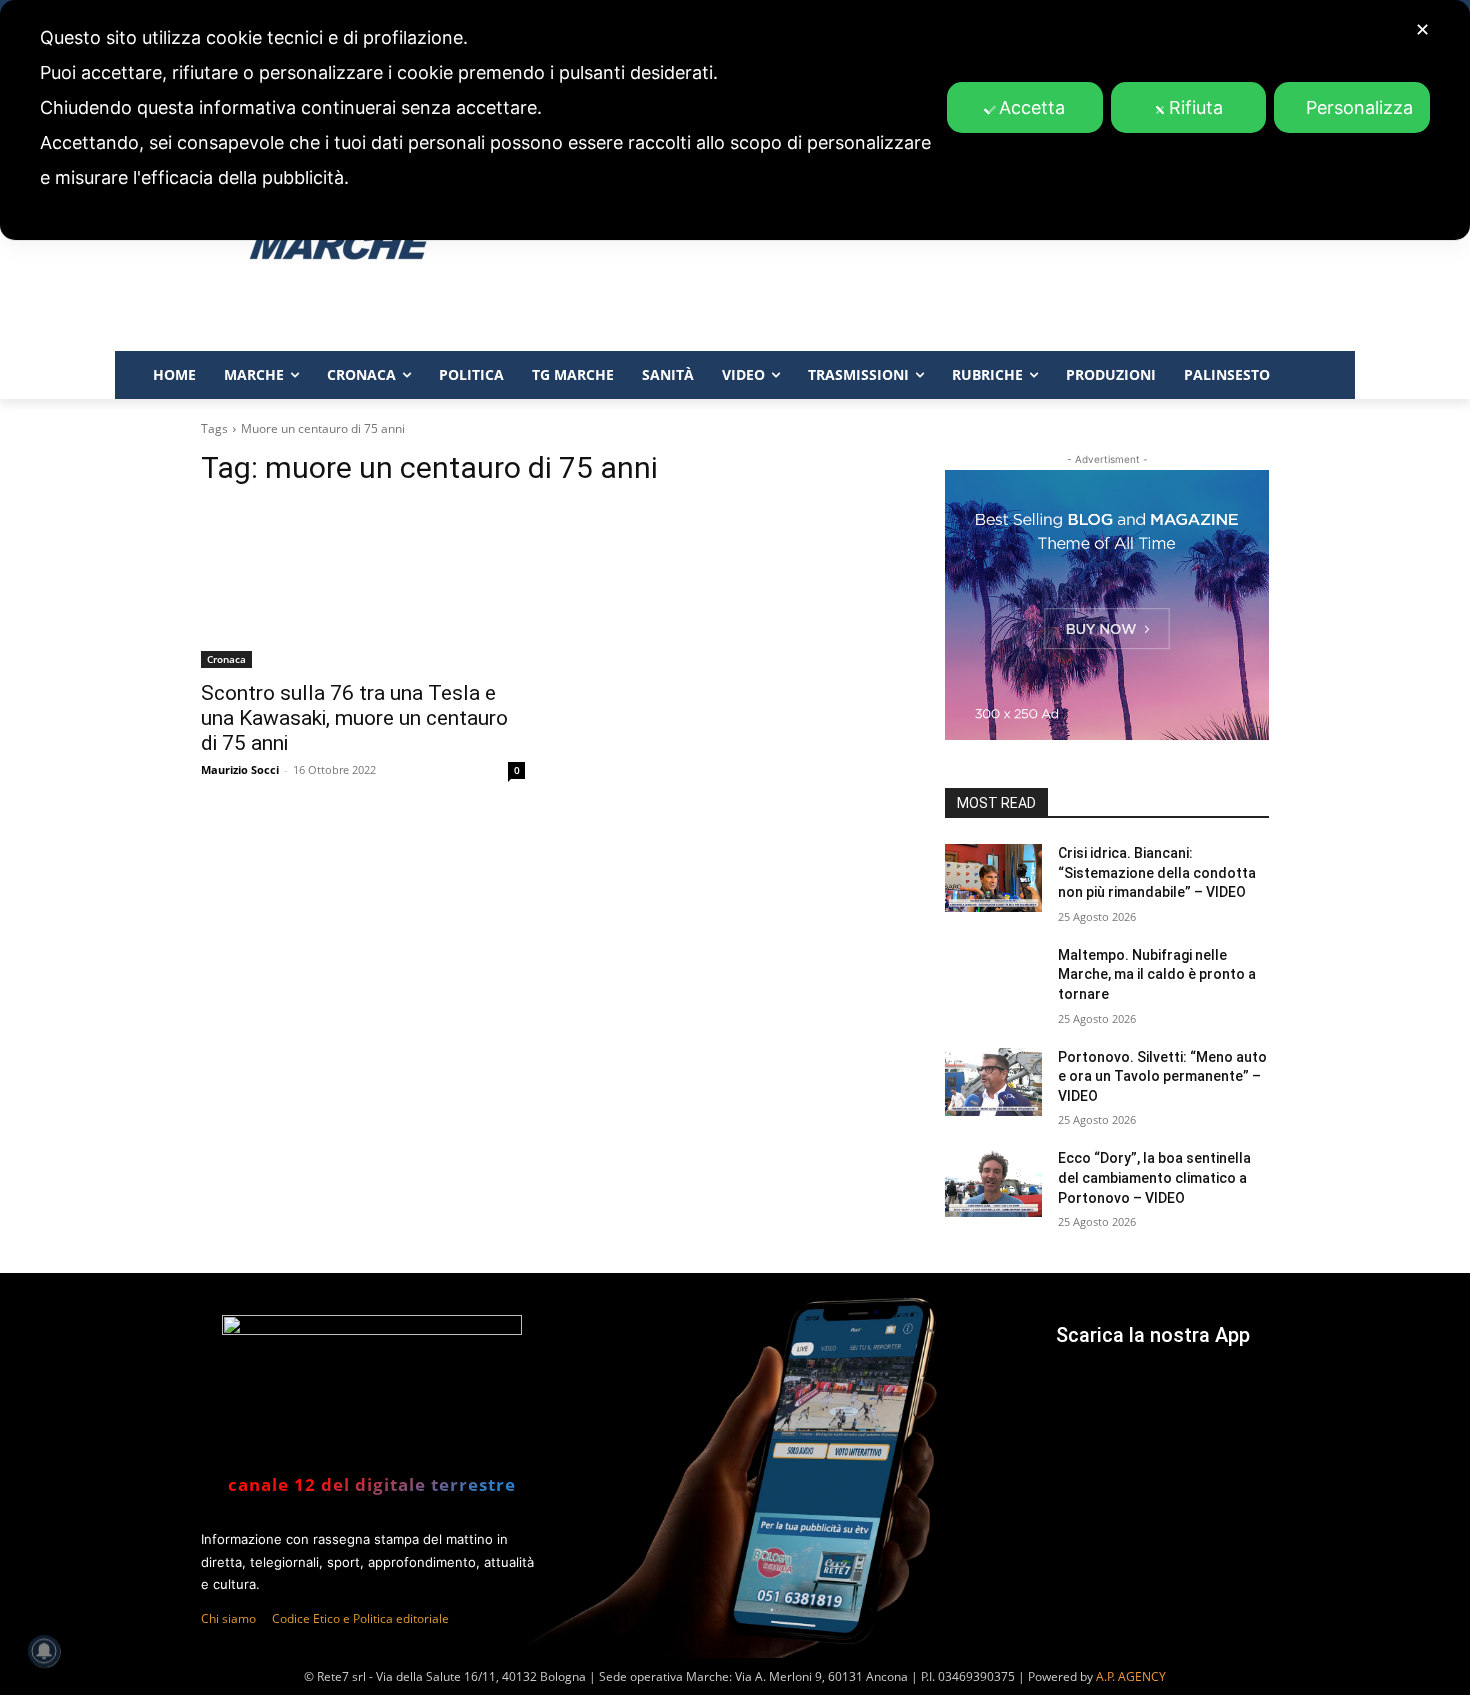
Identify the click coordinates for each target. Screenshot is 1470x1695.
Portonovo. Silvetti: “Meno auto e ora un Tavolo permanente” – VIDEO (1162, 1076)
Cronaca (226, 659)
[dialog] (735, 120)
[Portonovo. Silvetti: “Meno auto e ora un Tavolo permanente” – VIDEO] (993, 1082)
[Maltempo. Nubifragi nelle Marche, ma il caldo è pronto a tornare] (993, 980)
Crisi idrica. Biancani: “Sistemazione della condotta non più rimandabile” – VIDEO (1157, 872)
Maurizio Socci (240, 769)
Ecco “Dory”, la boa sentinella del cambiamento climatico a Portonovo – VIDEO (1154, 1177)
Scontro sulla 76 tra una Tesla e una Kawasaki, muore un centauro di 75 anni (354, 718)
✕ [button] (1422, 29)
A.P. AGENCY (1131, 1676)
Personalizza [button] (1359, 107)
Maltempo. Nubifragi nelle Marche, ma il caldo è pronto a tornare (1157, 974)
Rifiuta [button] (1196, 107)
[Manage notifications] (44, 1651)
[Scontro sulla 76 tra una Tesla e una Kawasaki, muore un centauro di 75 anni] (363, 587)
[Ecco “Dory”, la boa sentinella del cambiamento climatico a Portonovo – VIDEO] (993, 1183)
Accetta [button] (1032, 107)
